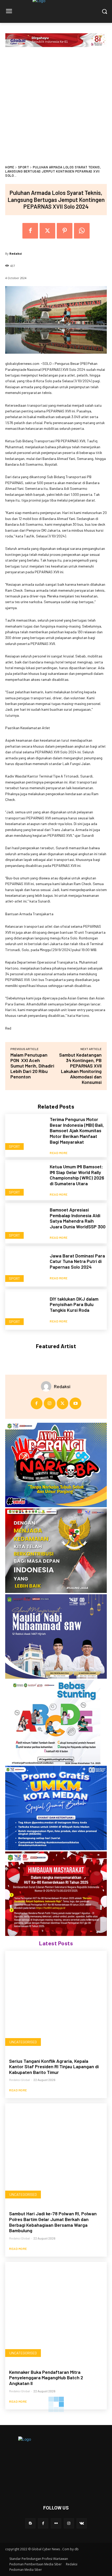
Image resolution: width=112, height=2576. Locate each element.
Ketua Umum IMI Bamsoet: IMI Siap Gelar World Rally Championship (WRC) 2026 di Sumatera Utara (77, 1175)
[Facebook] (30, 231)
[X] (47, 231)
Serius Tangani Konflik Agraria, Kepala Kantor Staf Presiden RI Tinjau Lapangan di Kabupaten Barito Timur (54, 2067)
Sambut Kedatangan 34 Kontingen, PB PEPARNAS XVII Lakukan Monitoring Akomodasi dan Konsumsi (80, 1068)
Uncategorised (23, 2042)
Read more (59, 1153)
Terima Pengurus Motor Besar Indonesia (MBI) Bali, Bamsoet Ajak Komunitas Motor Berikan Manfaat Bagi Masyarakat (77, 1130)
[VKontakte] (82, 2523)
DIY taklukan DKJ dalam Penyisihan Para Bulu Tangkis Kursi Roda (74, 1304)
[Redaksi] (47, 1386)
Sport (24, 167)
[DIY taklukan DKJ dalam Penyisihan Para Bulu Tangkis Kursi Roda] (26, 1309)
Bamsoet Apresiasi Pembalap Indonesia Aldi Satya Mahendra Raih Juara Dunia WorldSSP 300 (78, 1218)
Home (10, 167)
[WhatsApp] (82, 231)
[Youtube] (75, 1403)
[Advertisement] (56, 107)
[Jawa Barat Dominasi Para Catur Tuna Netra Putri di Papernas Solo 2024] (26, 1266)
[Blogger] (30, 2523)
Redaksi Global (20, 2080)
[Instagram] (50, 1403)
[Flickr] (56, 2523)
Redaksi (16, 253)
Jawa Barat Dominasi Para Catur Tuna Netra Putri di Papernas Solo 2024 (77, 1261)
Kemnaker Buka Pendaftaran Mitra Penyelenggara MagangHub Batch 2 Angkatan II (46, 2378)
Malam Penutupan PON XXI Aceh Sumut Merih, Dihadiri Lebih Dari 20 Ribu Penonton (32, 1066)
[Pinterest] (65, 231)
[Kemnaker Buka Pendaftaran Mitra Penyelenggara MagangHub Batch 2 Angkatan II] (56, 2313)
